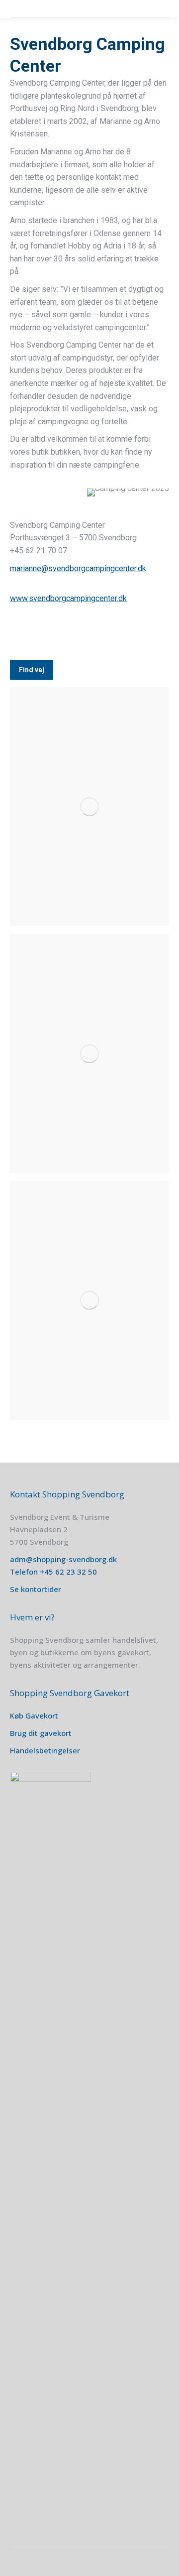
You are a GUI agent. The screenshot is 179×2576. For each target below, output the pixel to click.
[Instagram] (45, 632)
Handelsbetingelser (45, 1750)
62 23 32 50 (76, 1572)
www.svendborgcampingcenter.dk (68, 598)
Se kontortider (36, 1589)
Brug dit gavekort (41, 1733)
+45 (47, 1572)
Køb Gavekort (34, 1716)
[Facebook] (21, 632)
